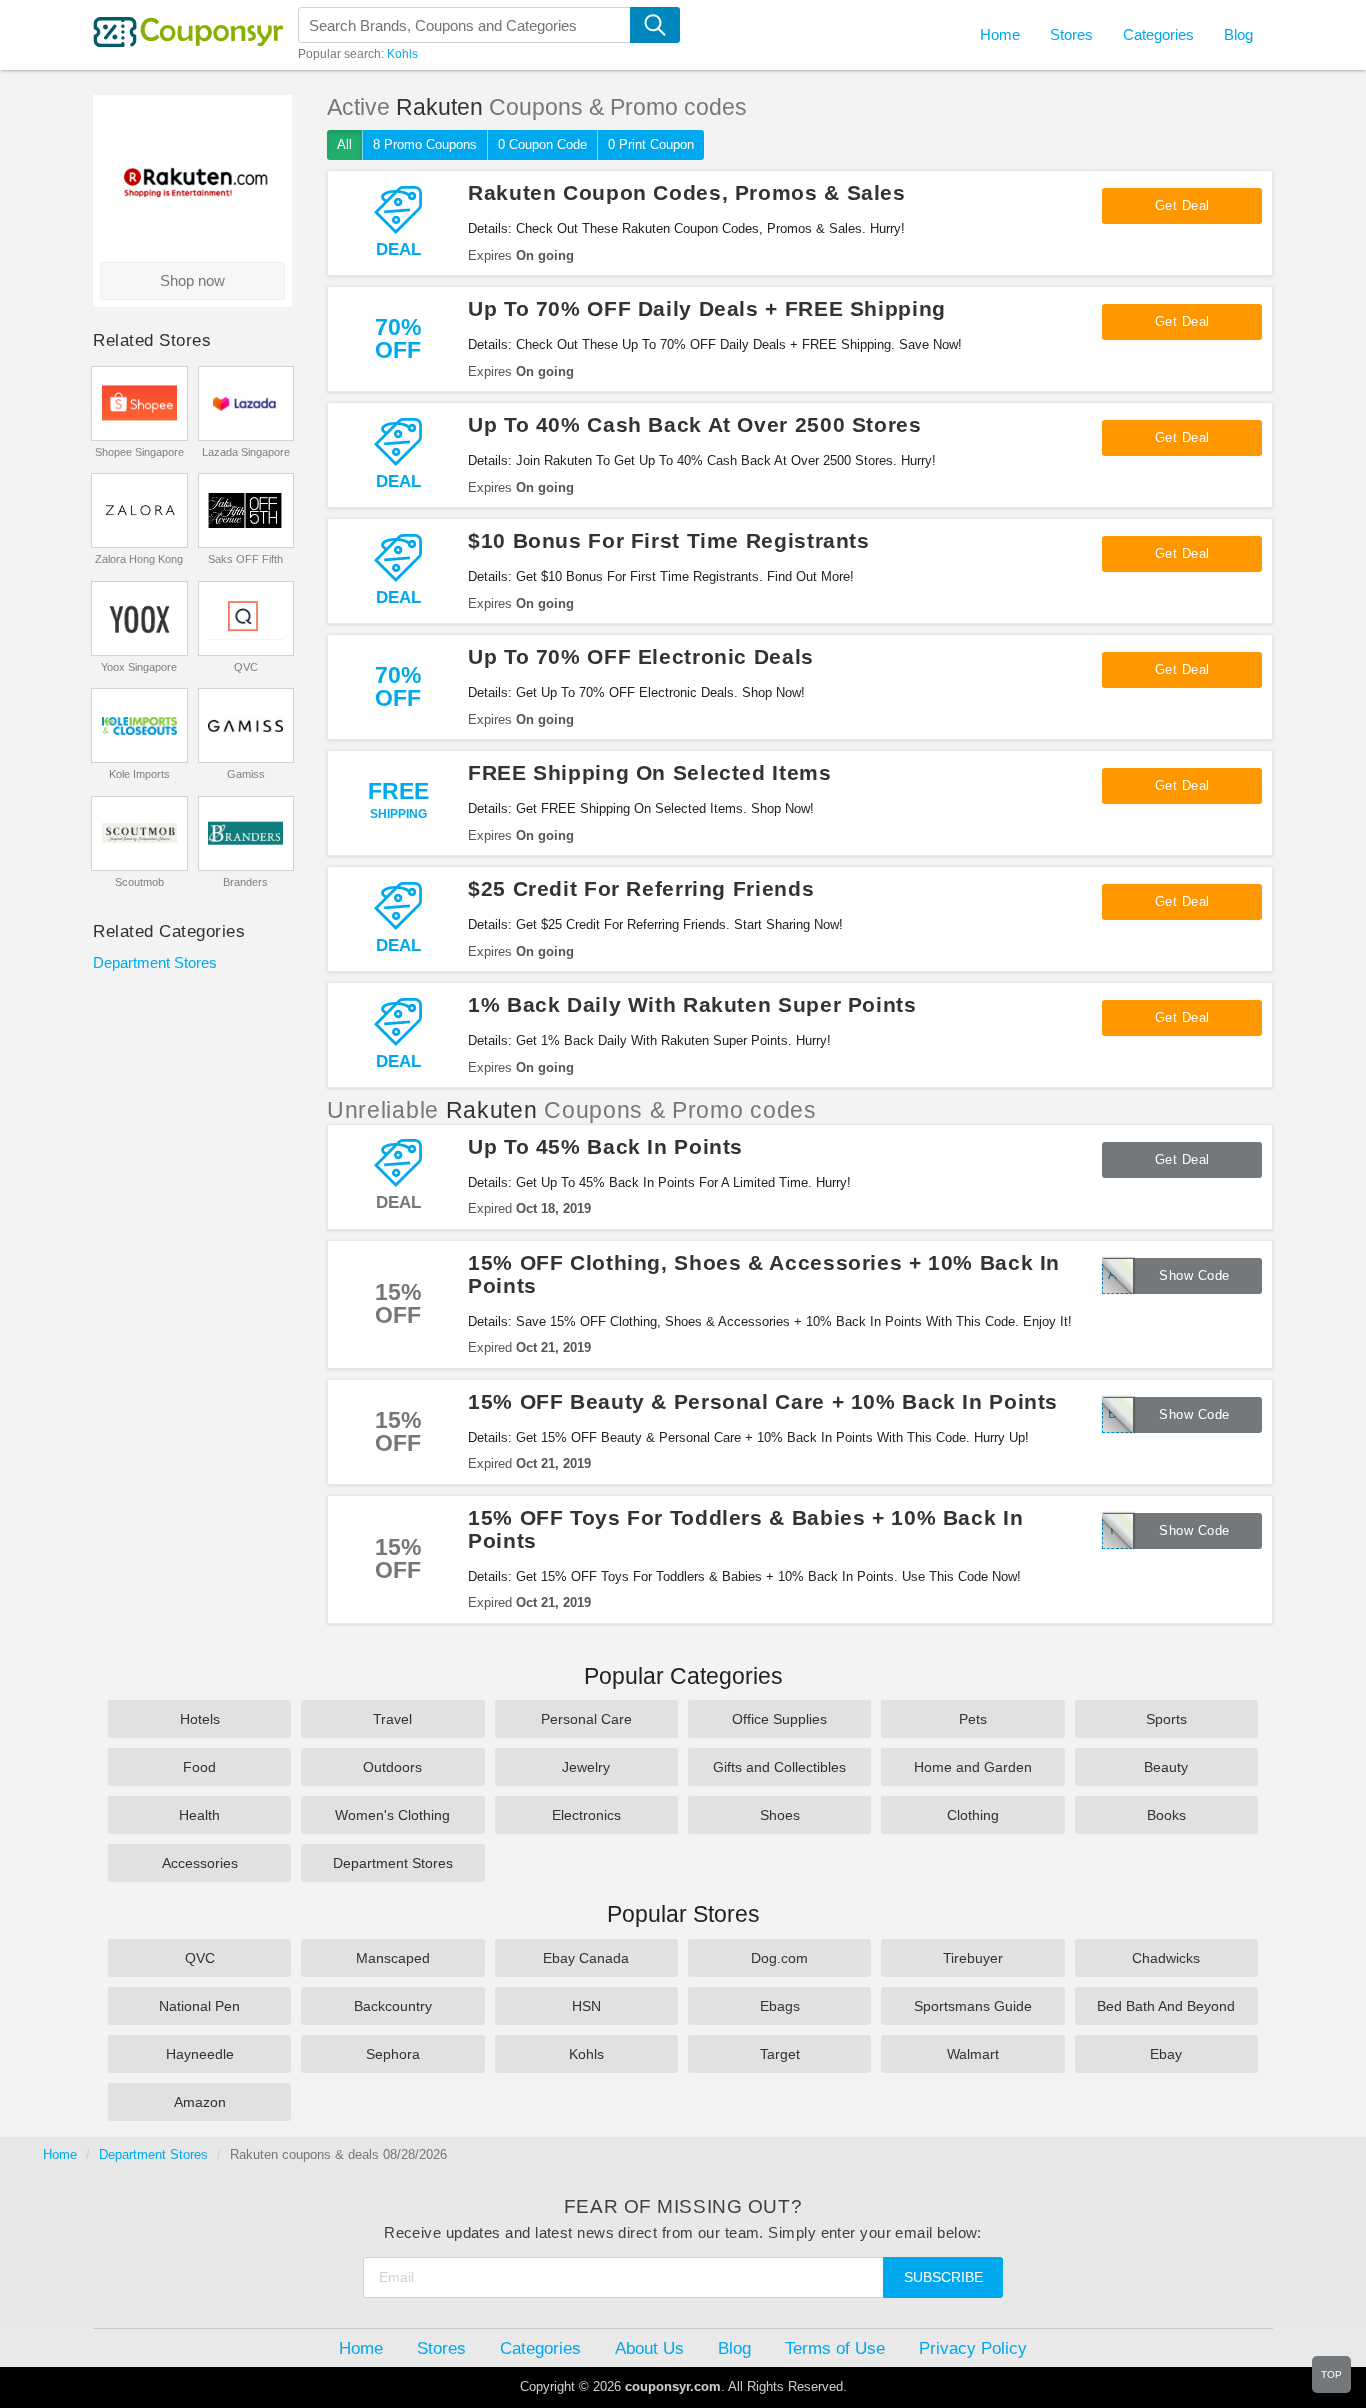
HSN (586, 2006)
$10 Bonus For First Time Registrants (669, 540)
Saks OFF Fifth (245, 559)
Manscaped (393, 1958)
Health (199, 1815)
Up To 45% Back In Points (605, 1146)
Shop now (192, 280)
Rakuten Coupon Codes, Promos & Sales (687, 192)
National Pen (199, 2006)
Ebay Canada (586, 1958)
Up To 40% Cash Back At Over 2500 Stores (695, 424)
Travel (392, 1719)
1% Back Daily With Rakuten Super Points (692, 1004)
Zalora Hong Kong (139, 559)
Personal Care (586, 1719)
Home (60, 2154)
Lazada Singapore (246, 452)
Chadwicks (1166, 1958)
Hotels (200, 1719)
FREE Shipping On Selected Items (650, 772)
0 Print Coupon (651, 144)
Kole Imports (139, 774)
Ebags (780, 2006)
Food (199, 1767)
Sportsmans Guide (973, 2006)
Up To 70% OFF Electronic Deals (641, 656)
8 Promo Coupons (425, 144)
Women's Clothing (392, 1815)
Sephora (393, 2054)
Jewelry (586, 1767)
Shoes (780, 1815)
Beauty (1166, 1767)
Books (1166, 1815)
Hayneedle (200, 2054)
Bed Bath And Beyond (1166, 2006)
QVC (246, 667)
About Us (649, 2348)
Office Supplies (779, 1719)
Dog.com (779, 1958)
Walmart (973, 2054)
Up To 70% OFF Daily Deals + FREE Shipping (707, 308)
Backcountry (393, 2006)
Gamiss (246, 774)
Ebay (1166, 2054)
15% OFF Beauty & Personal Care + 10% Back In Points (763, 1401)
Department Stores (155, 962)
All (344, 144)
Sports (1166, 1719)
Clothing (973, 1815)
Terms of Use (835, 2348)
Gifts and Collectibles (779, 1767)
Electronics (586, 1815)
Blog (1238, 34)
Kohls (402, 54)
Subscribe (943, 2277)
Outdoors (392, 1767)
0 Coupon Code (542, 144)
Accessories (200, 1863)
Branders (245, 882)
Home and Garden (973, 1767)
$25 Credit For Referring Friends (641, 888)
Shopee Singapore (139, 452)
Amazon (200, 2102)
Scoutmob (139, 882)
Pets (973, 1719)
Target (780, 2054)
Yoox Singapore (139, 667)
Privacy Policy (973, 2348)
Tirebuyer (973, 1958)
